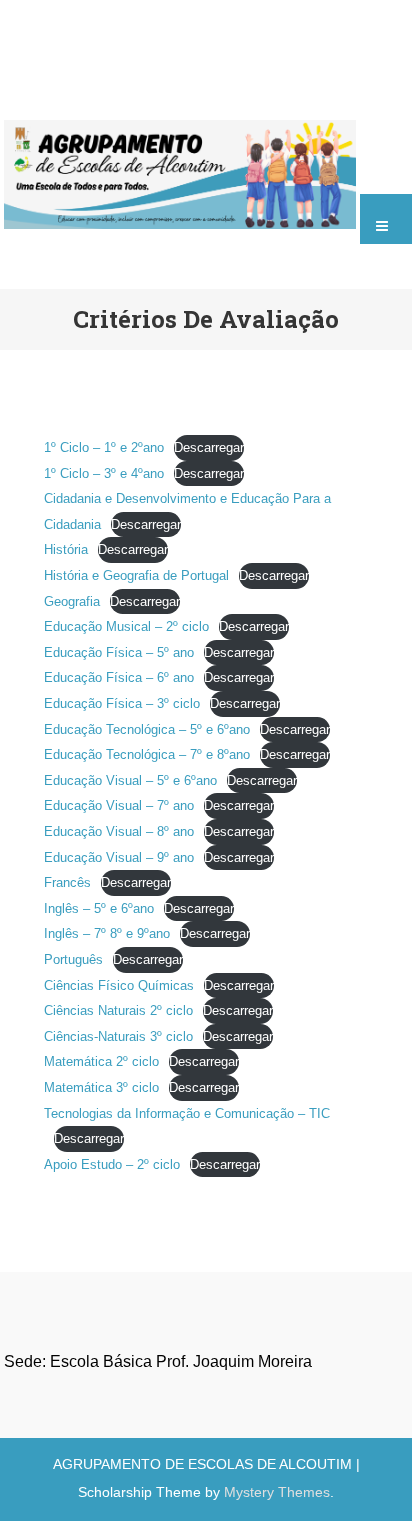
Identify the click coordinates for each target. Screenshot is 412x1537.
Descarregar (209, 447)
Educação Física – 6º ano (119, 677)
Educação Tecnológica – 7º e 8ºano (147, 754)
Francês (67, 882)
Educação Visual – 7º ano (119, 805)
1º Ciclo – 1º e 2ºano (104, 447)
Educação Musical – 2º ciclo (126, 626)
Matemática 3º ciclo (101, 1087)
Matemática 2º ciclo (101, 1061)
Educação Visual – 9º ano (119, 857)
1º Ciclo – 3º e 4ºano (104, 473)
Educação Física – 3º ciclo (122, 703)
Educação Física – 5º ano (119, 652)
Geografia (72, 601)
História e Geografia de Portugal (136, 575)
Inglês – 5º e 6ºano (99, 908)
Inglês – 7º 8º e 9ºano (107, 933)
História (66, 549)
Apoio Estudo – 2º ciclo (112, 1164)
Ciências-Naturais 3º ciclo (118, 1036)
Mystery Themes (277, 1492)
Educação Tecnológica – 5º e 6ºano (147, 729)
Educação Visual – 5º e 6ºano (130, 780)
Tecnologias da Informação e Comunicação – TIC (187, 1113)
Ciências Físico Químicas (119, 985)
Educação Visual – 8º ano (119, 831)
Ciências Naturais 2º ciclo (118, 1010)
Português (73, 959)
